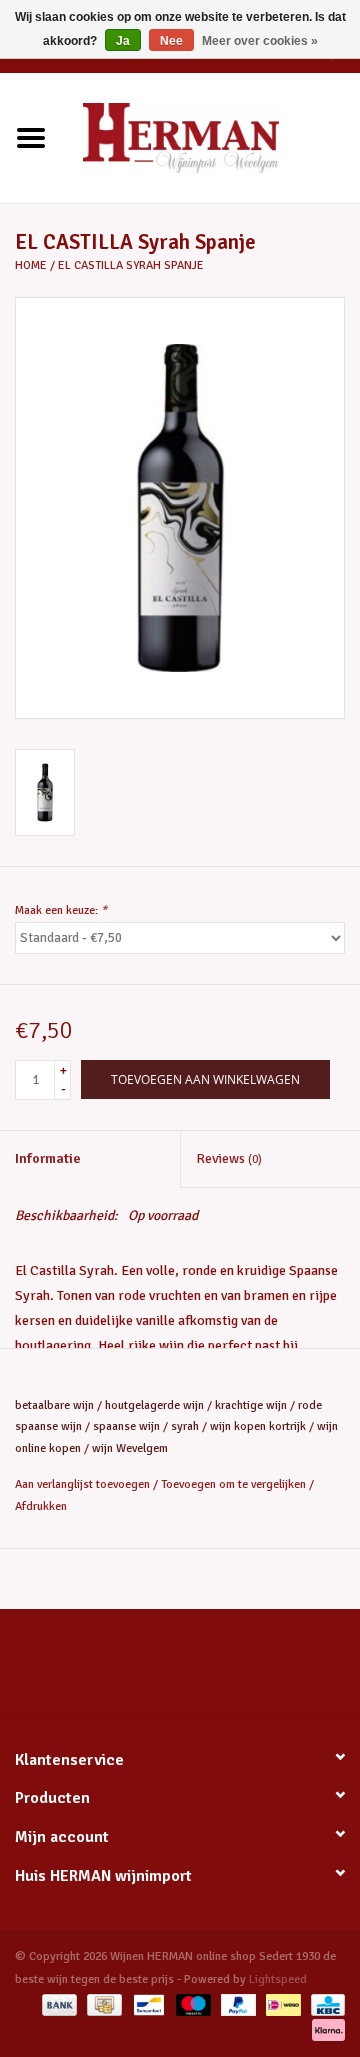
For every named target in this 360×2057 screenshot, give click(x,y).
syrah (185, 1426)
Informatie (48, 1158)
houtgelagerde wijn (154, 1405)
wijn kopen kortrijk (258, 1426)
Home (31, 265)
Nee (171, 41)
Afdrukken (41, 1506)
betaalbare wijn (54, 1405)
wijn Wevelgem (130, 1448)
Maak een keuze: (61, 910)
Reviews (229, 1158)
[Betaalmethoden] (57, 2004)
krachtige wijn (251, 1405)
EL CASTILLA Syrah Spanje (131, 265)
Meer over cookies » (260, 41)
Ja (123, 41)
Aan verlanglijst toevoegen (82, 1484)
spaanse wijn (126, 1426)
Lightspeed (278, 1979)
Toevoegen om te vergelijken (235, 1484)
